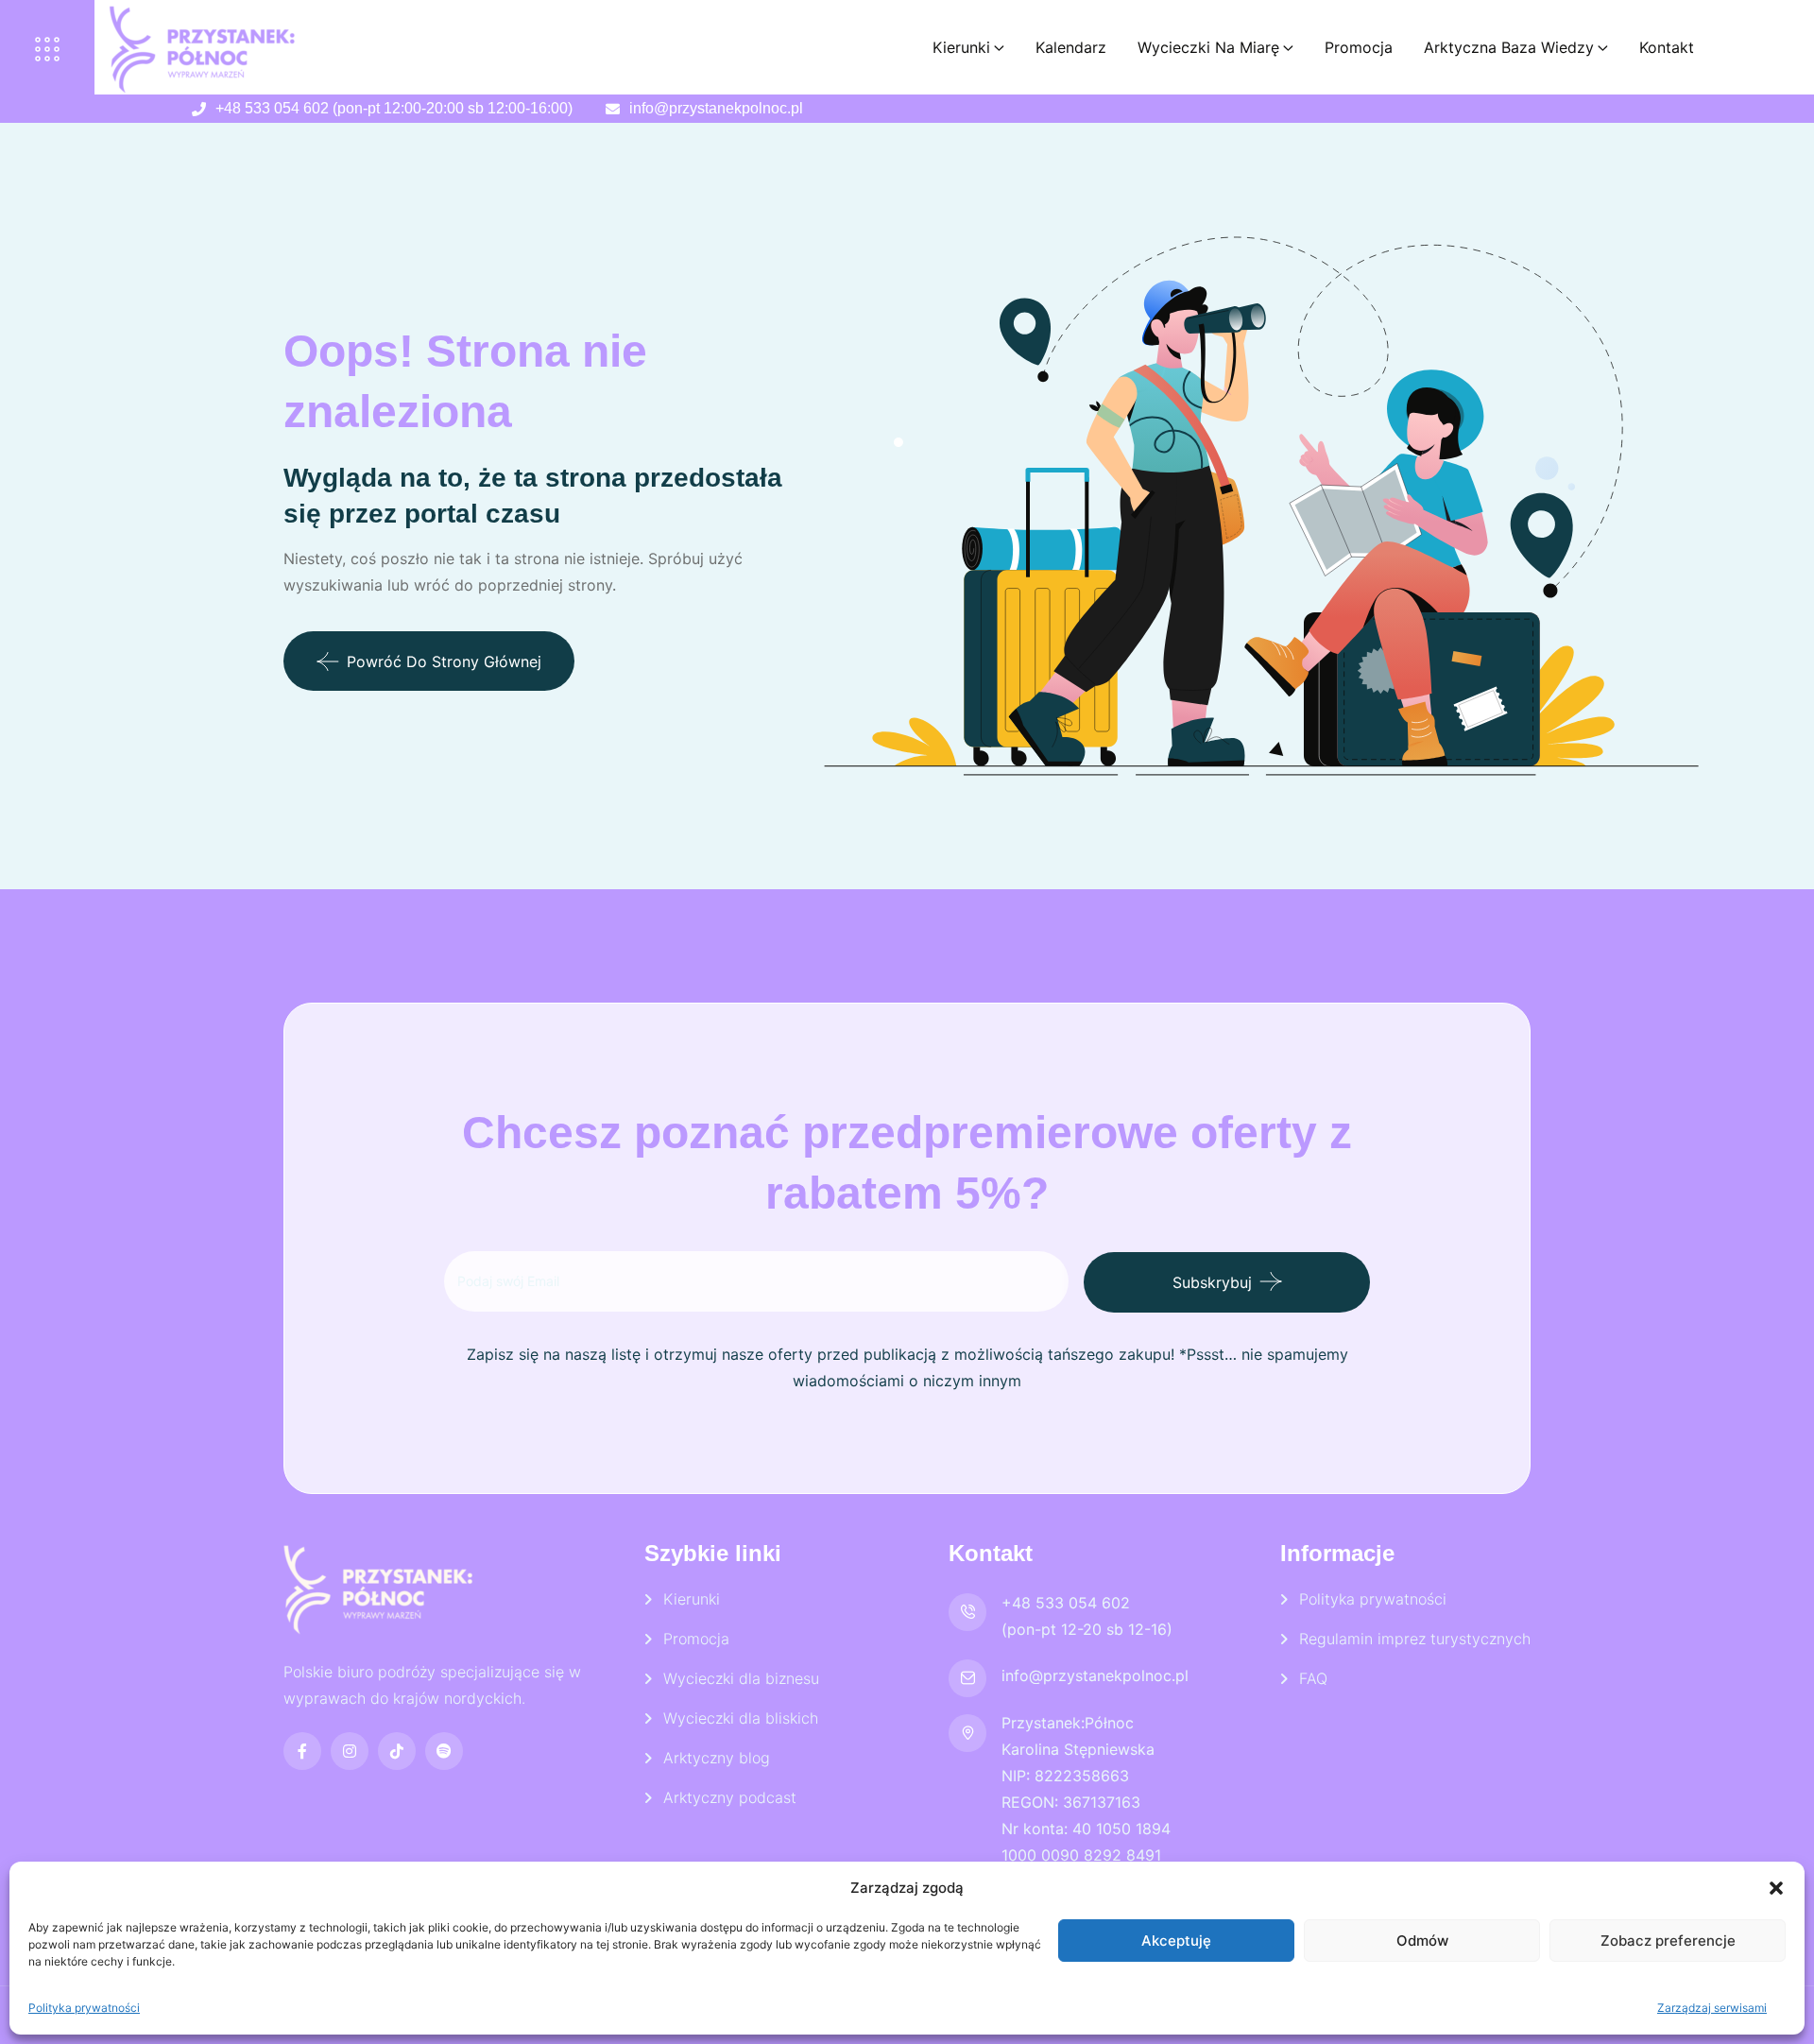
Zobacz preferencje (1668, 1941)
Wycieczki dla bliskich (741, 1718)
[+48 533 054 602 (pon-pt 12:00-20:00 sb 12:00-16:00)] (199, 109)
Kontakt (1667, 47)
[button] (1776, 1888)
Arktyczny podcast (730, 1797)
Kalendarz (1071, 47)
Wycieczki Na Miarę (1208, 47)
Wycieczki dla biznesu (741, 1678)
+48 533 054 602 (1066, 1603)
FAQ (1313, 1678)
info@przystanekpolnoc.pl (716, 108)
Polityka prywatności (84, 2008)
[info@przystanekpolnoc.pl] (613, 109)
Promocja (1359, 47)
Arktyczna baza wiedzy (1509, 47)
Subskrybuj (1212, 1281)
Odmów (1422, 1941)
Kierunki (961, 47)
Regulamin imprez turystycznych (1415, 1639)
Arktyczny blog (717, 1758)
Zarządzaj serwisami (1712, 2008)
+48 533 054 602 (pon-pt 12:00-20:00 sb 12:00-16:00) (394, 108)
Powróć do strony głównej (444, 661)
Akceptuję (1176, 1941)
